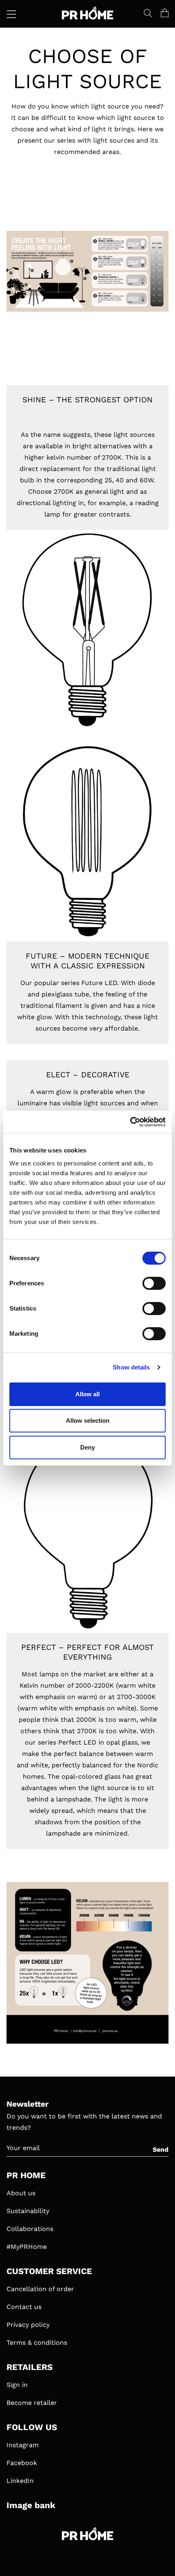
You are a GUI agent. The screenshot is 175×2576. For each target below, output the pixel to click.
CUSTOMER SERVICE (49, 2271)
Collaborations (30, 2229)
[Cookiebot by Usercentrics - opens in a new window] (130, 1122)
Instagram (23, 2445)
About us (21, 2193)
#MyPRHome (27, 2247)
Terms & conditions (37, 2343)
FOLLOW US (32, 2427)
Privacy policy (28, 2325)
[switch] (154, 1283)
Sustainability (28, 2211)
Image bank (31, 2505)
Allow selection (88, 1420)
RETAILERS (30, 2367)
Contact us (24, 2307)
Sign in (17, 2385)
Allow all (87, 1394)
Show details (131, 1367)
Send (161, 2150)
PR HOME (26, 2175)
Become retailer (32, 2403)
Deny (87, 1447)
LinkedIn (20, 2481)
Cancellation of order (40, 2289)
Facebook (22, 2463)
